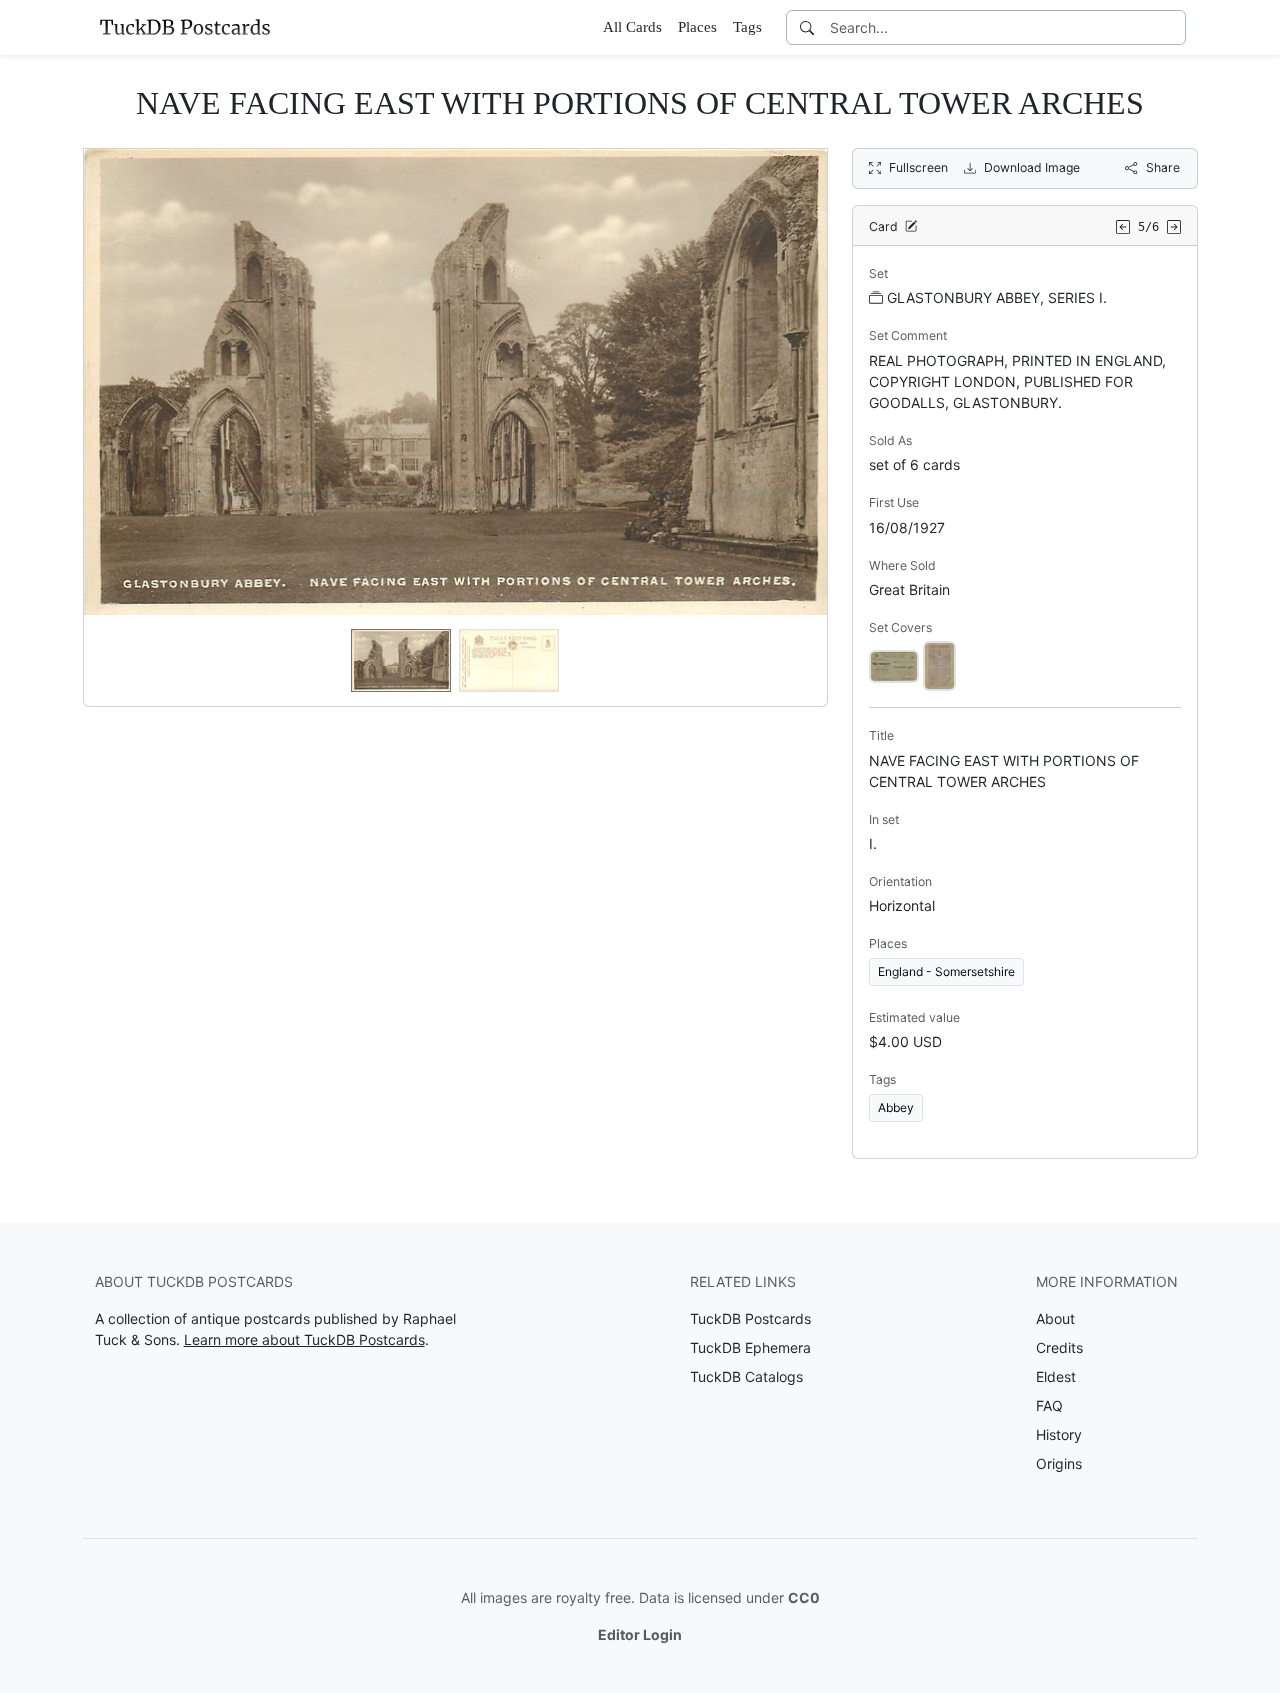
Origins (1059, 1463)
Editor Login (640, 1634)
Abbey (896, 1107)
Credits (1059, 1347)
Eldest (1056, 1376)
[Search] (807, 27)
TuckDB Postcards (750, 1318)
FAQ (1049, 1405)
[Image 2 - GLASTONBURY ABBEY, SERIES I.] (939, 664)
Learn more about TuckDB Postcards (304, 1339)
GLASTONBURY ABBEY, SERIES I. (997, 297)
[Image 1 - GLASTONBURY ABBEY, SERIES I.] (894, 664)
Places (697, 27)
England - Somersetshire (946, 971)
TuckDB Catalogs (746, 1376)
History (1059, 1434)
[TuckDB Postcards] (185, 27)
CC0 (804, 1597)
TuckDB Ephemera (750, 1347)
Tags (747, 27)
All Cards (632, 27)
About (1055, 1318)
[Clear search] (1172, 27)
